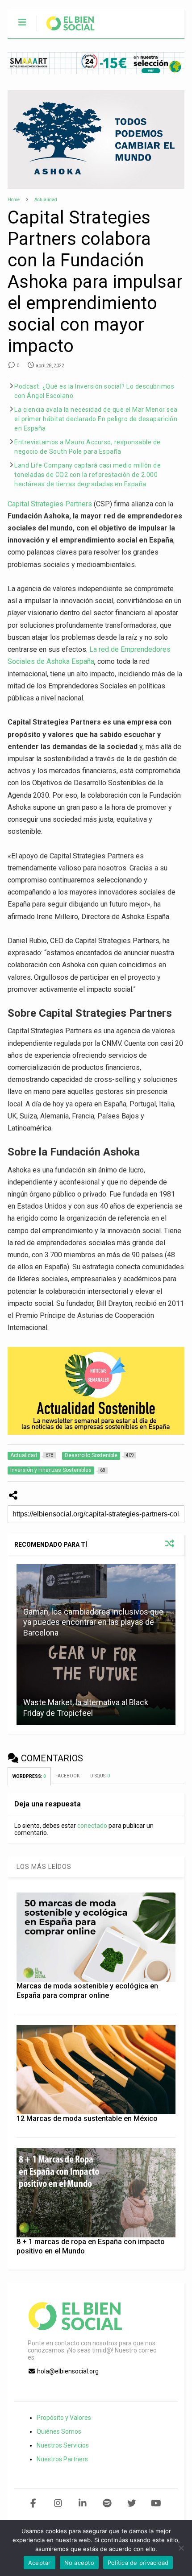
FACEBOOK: (68, 1776)
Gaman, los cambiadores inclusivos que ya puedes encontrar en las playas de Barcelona (93, 1622)
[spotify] (107, 2503)
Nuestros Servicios (63, 2445)
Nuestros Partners (62, 2459)
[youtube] (156, 2503)
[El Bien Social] (66, 32)
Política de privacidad (138, 2563)
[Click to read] (96, 1685)
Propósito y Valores (64, 2418)
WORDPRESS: (29, 1776)
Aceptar (40, 2563)
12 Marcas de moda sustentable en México (87, 2118)
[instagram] (58, 2503)
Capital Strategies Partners (50, 504)
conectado (92, 1826)
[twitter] (131, 2503)
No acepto (79, 2563)
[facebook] (33, 2503)
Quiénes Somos (59, 2431)
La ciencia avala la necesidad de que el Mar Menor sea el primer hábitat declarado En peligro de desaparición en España (96, 419)
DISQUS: (100, 1776)
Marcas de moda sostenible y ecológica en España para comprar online (87, 1991)
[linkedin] (82, 2503)
